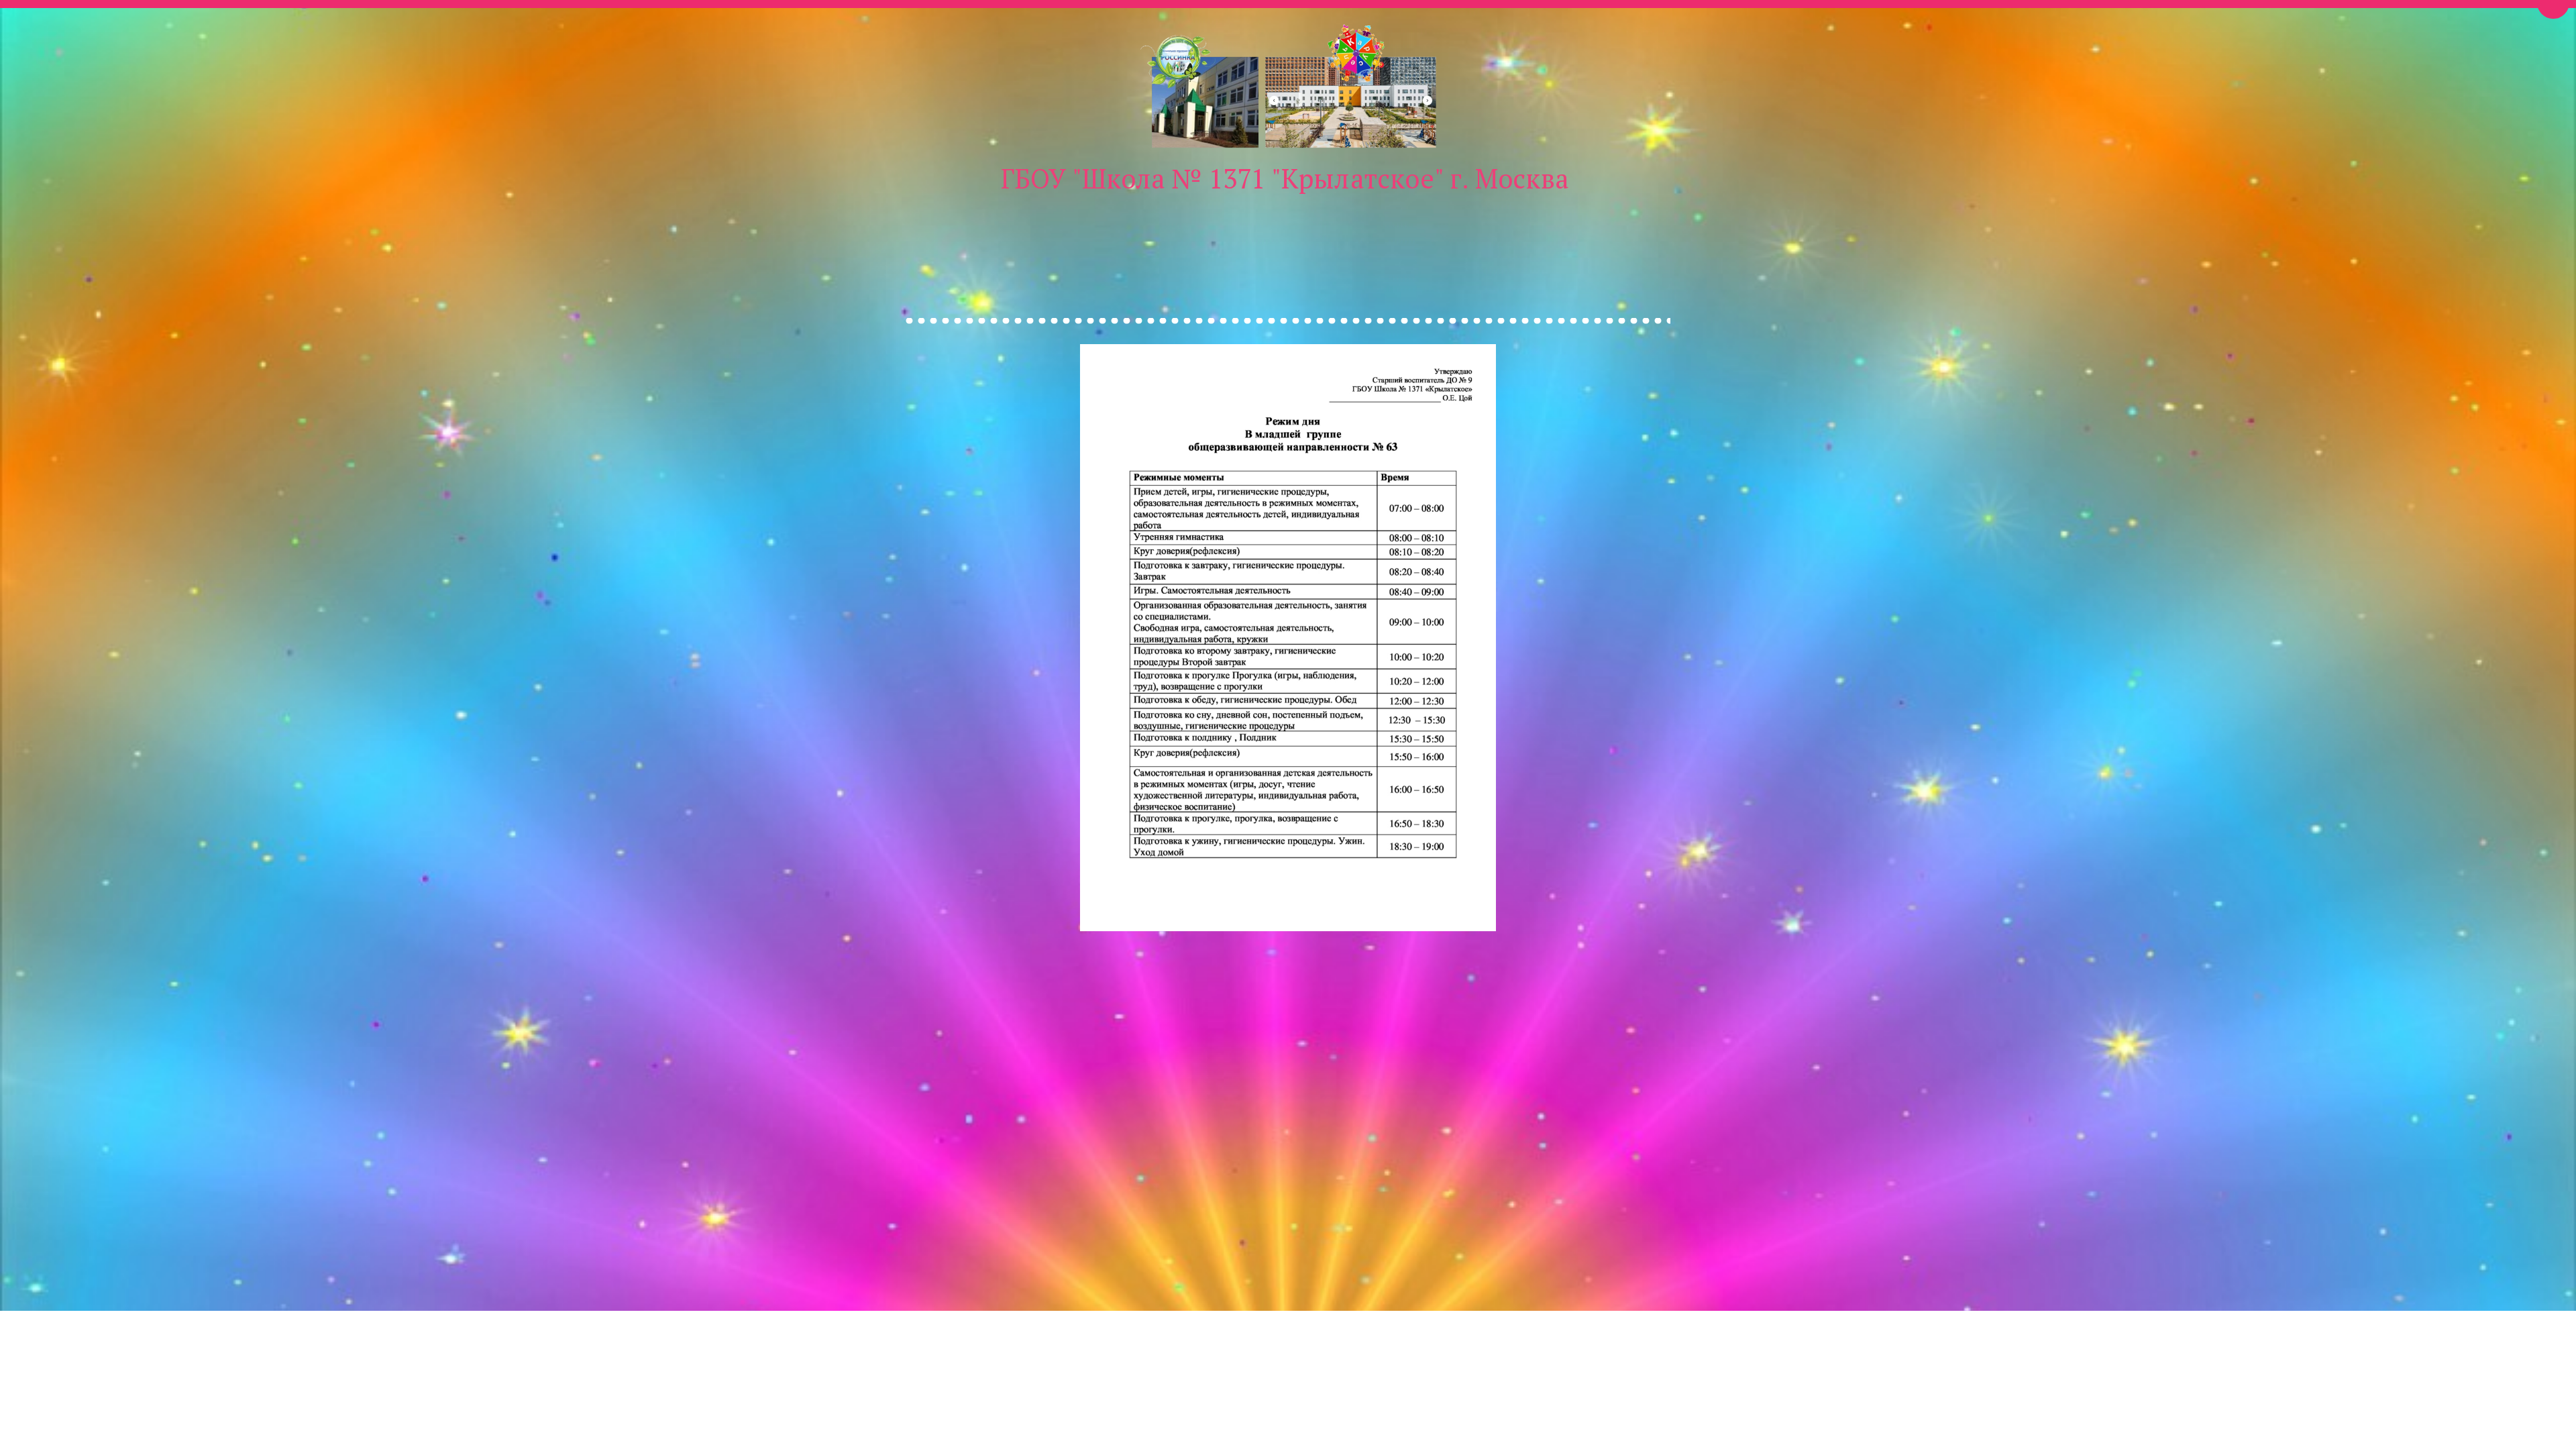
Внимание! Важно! (582, 238)
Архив (1879, 238)
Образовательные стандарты (1658, 238)
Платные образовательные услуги (1073, 238)
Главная (480, 238)
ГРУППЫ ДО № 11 (1988, 238)
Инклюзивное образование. (855, 238)
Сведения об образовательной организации (1422, 238)
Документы (1802, 238)
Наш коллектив (705, 238)
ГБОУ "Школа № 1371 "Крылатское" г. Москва (1285, 178)
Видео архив (1233, 238)
